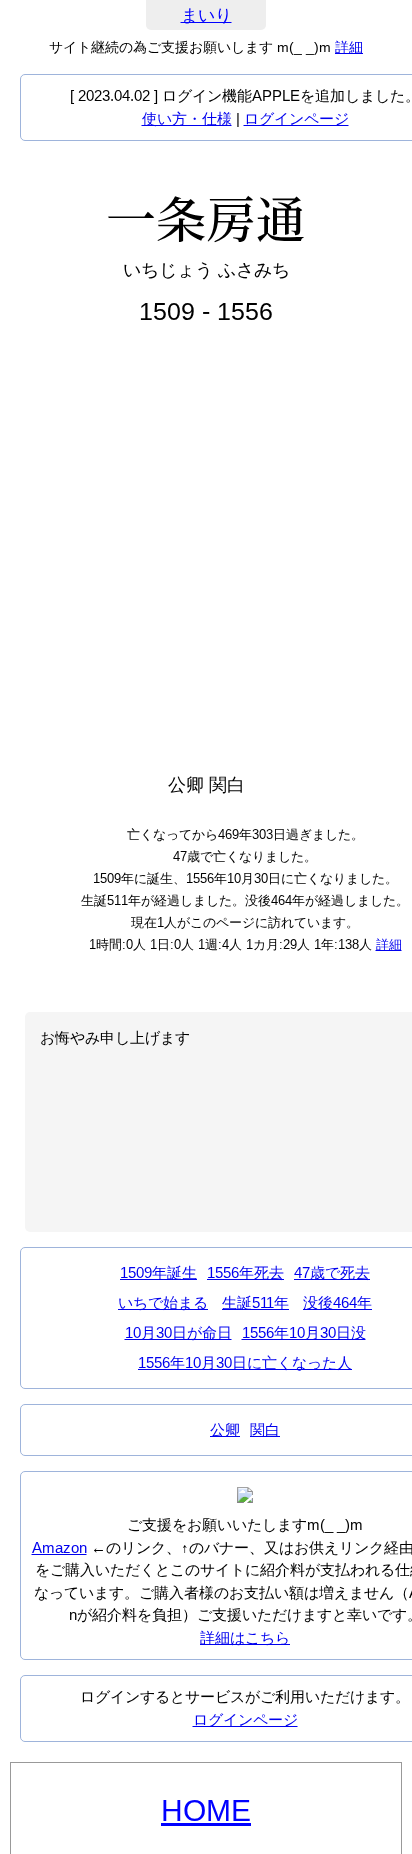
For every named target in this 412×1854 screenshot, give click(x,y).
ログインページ (296, 118)
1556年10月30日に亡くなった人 (245, 1362)
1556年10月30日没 (304, 1332)
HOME (206, 1810)
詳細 (349, 47)
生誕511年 (255, 1302)
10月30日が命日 (178, 1332)
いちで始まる (163, 1302)
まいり (206, 15)
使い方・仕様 (187, 118)
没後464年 (337, 1302)
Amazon (59, 1547)
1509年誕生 (158, 1272)
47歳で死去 (332, 1272)
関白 (265, 1429)
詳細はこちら (245, 1637)
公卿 (225, 1429)
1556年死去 (245, 1272)
